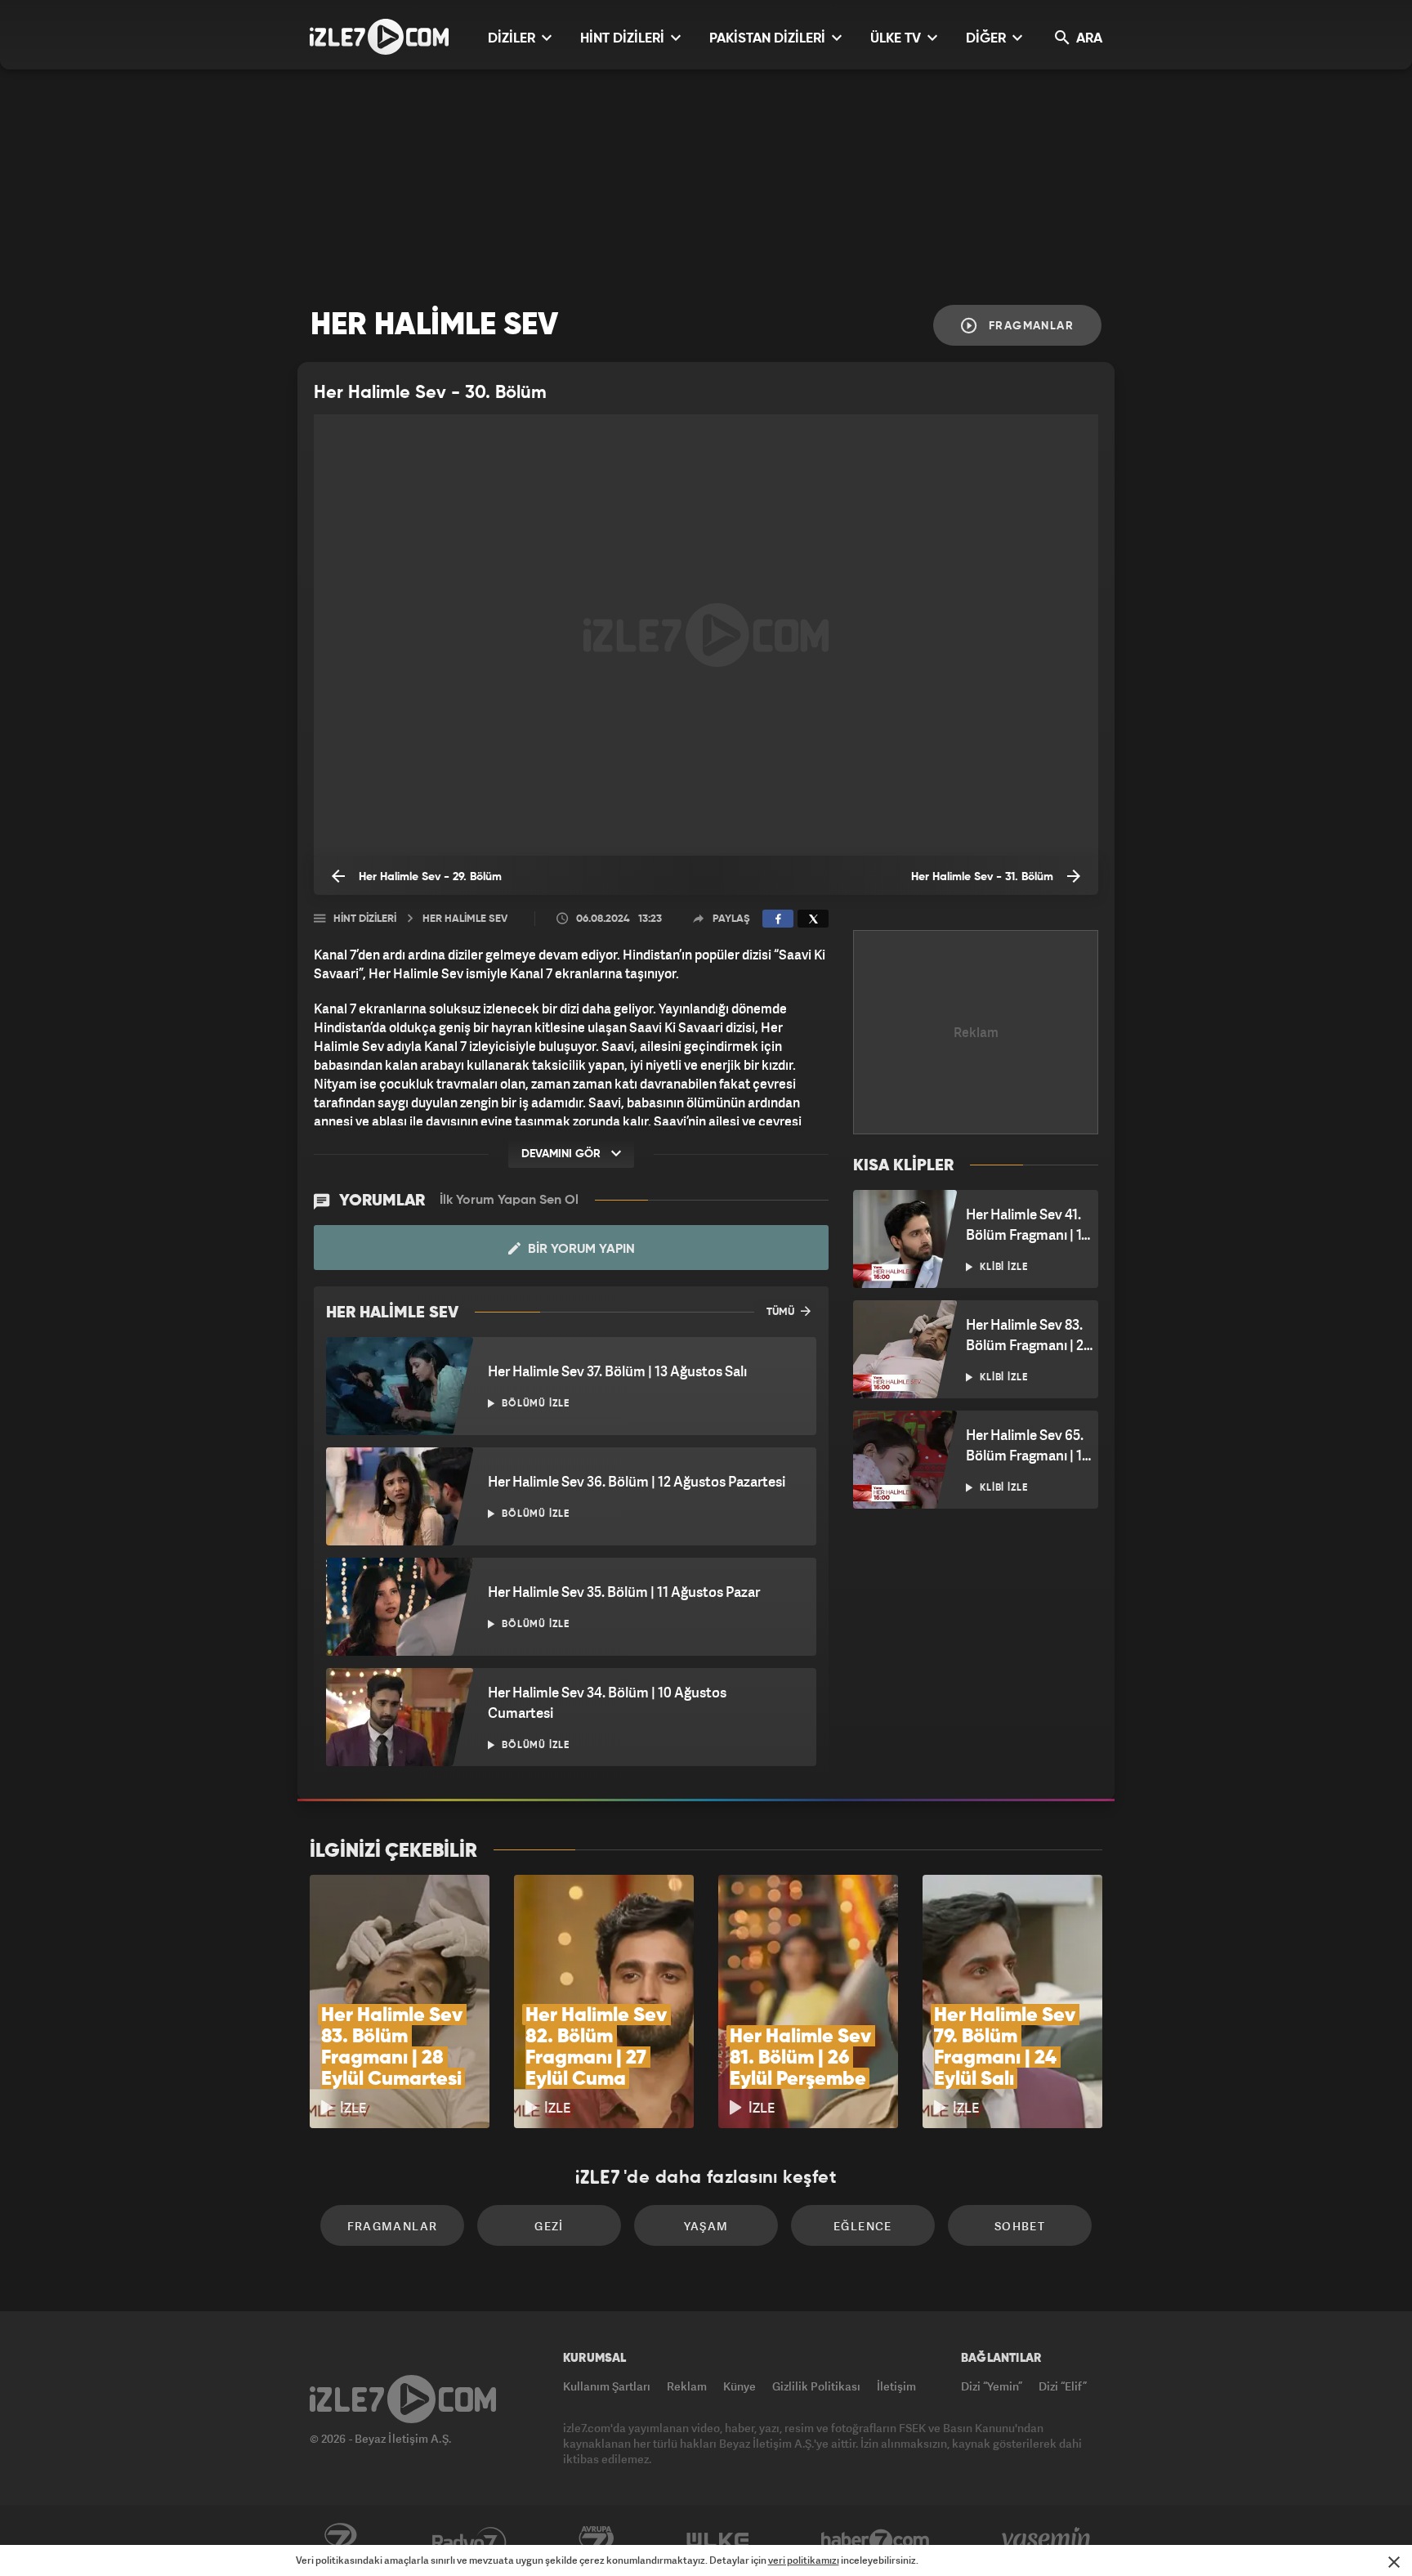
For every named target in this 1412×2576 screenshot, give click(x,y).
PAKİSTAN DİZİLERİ (769, 39)
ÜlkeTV (718, 2541)
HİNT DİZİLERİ (624, 39)
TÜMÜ (782, 1312)
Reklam (687, 2386)
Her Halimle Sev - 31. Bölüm (984, 877)
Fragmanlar (1029, 326)
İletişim (896, 2386)
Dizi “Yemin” (992, 2386)
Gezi (549, 2226)
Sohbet (1020, 2226)
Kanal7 (340, 2541)
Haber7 (876, 2541)
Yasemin (1048, 2541)
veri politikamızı (804, 2560)
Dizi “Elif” (1063, 2386)
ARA (1088, 39)
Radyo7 (469, 2541)
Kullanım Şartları (607, 2386)
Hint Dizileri (365, 919)
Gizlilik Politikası (816, 2386)
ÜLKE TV (897, 39)
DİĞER (988, 39)
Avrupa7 (597, 2541)
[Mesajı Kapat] (1394, 2562)
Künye (740, 2386)
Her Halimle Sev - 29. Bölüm (429, 877)
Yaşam (706, 2226)
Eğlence (863, 2226)
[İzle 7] (379, 37)
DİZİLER (513, 39)
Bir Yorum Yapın (580, 1250)
